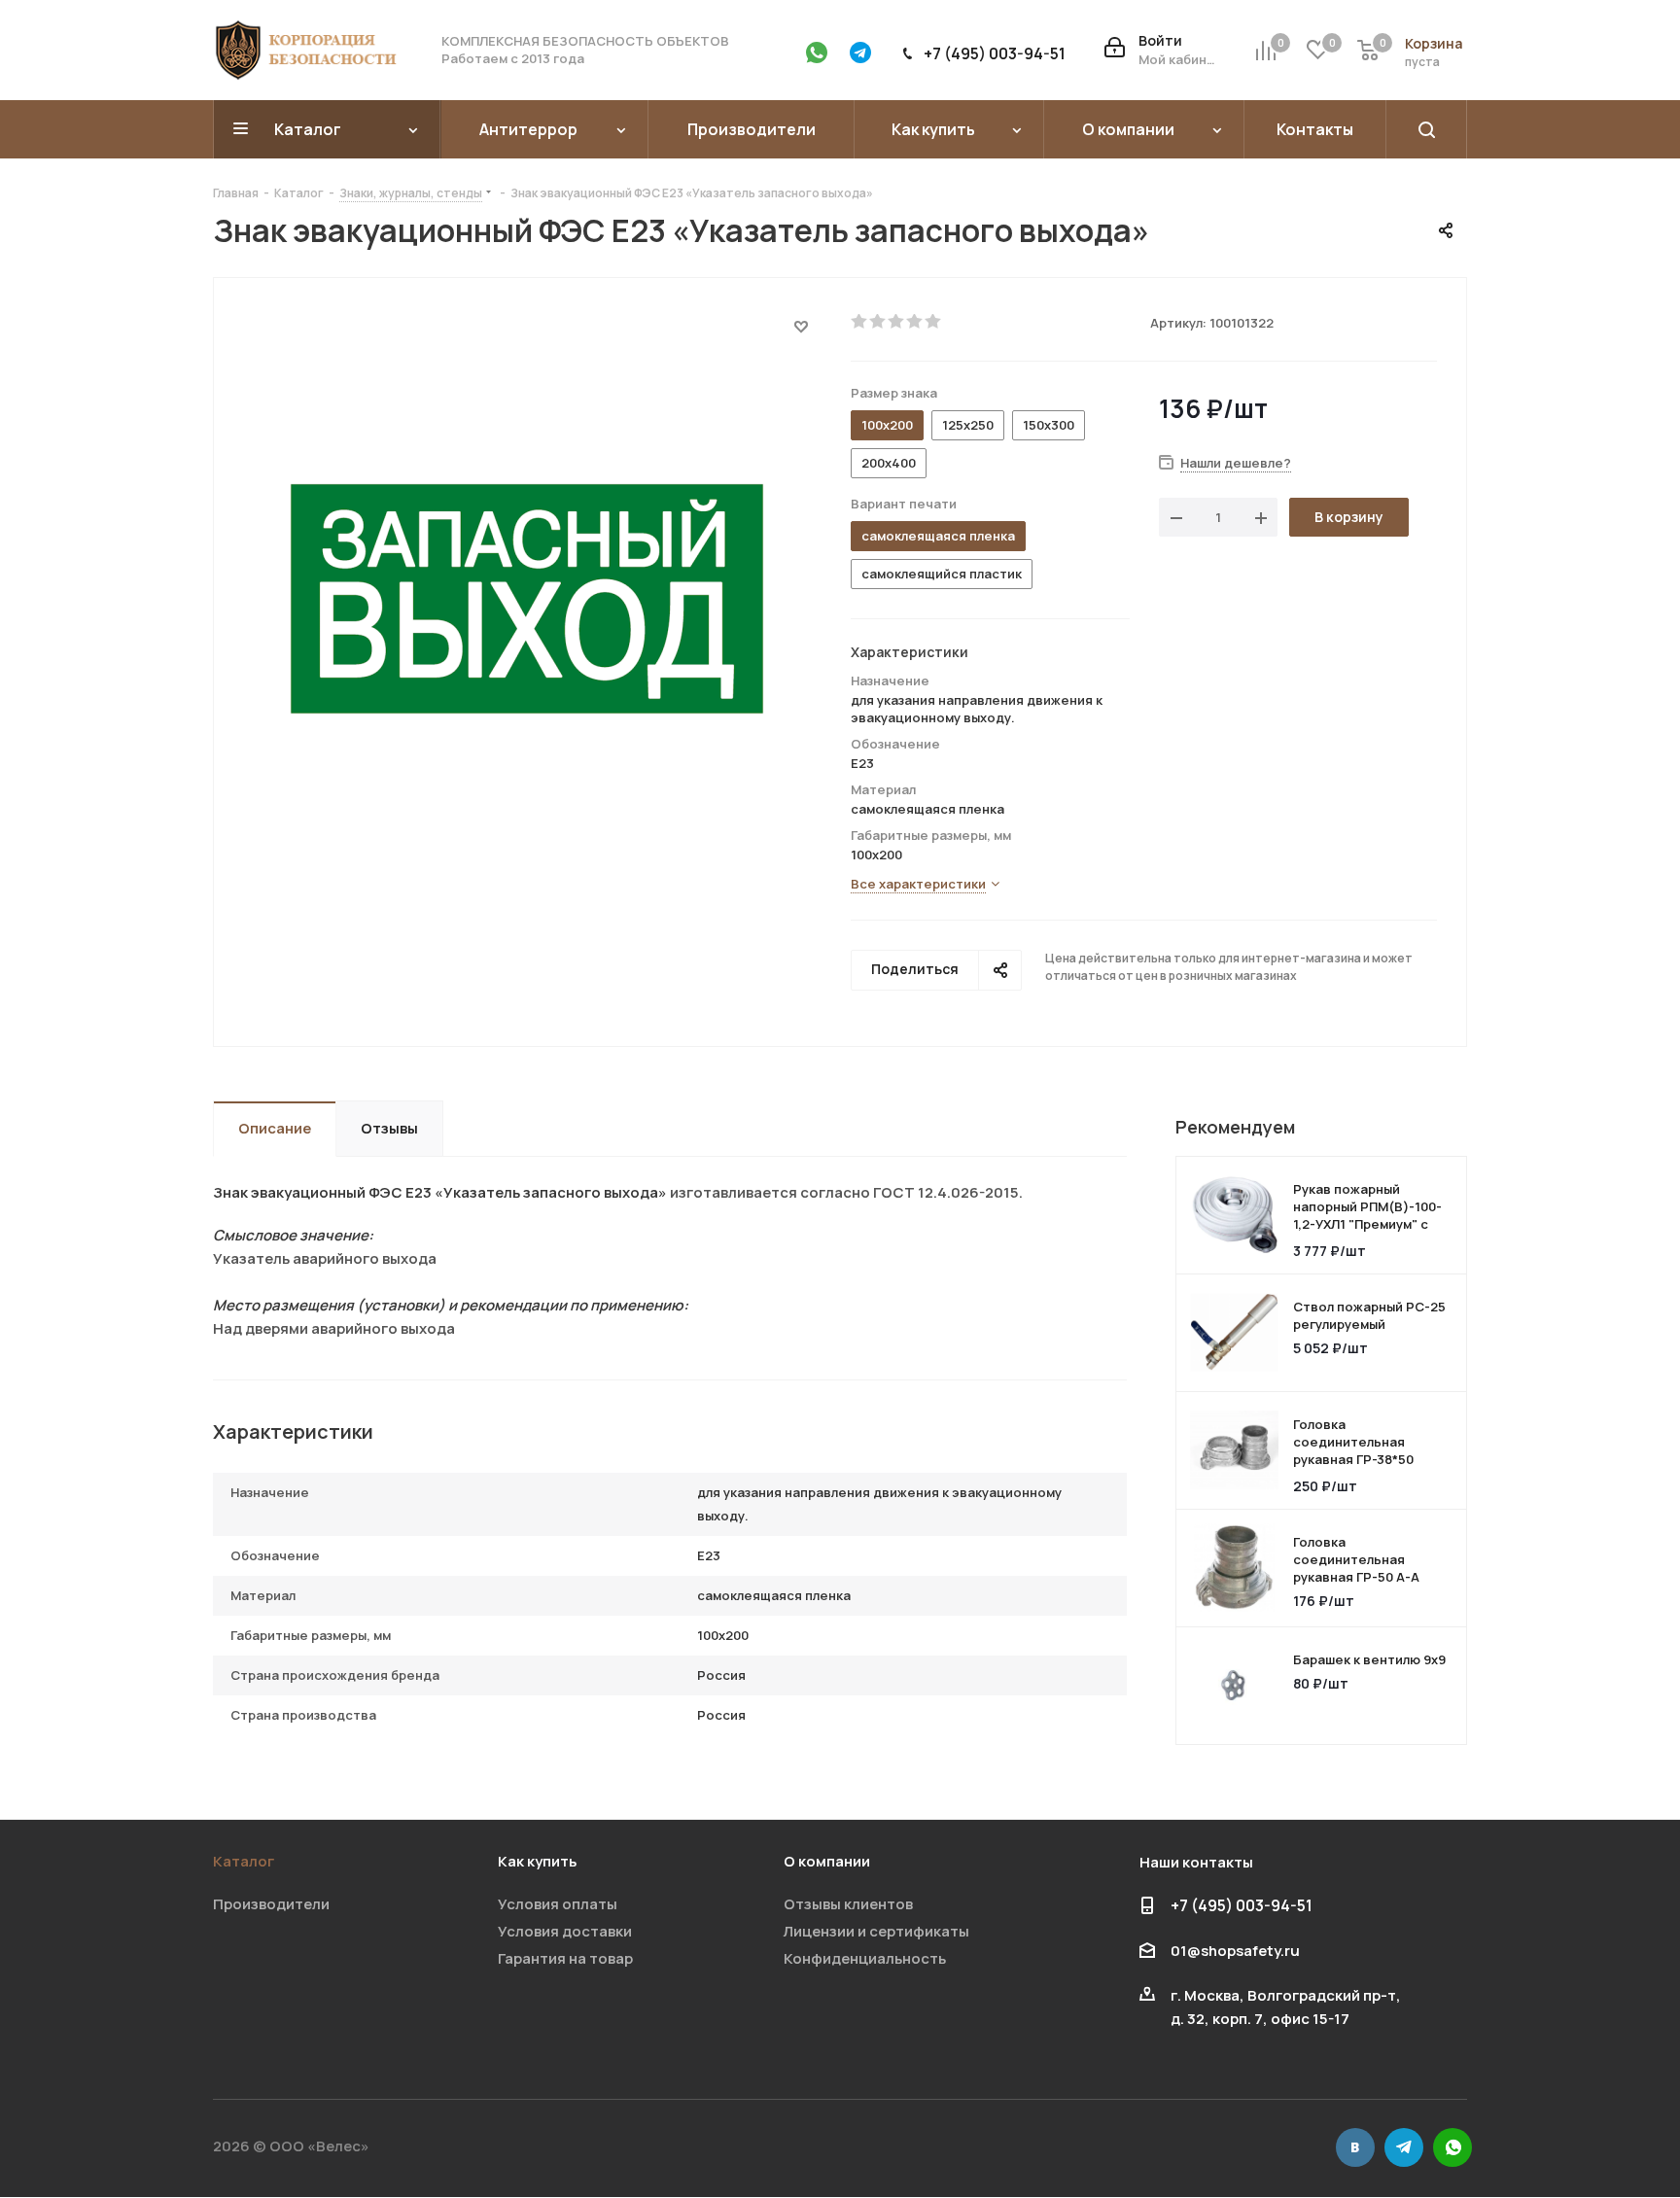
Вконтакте (1355, 2147)
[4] (915, 322)
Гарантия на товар (565, 1958)
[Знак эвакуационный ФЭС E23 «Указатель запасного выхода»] (527, 597)
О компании (827, 1861)
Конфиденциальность (865, 1958)
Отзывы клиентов (848, 1904)
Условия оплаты (558, 1904)
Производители (271, 1904)
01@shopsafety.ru (1235, 1951)
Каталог (244, 1861)
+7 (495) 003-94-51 (995, 53)
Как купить (537, 1861)
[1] (860, 322)
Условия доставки (565, 1931)
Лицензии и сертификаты (876, 1931)
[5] (934, 322)
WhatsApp (1452, 2147)
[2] (878, 322)
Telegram (1404, 2147)
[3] (897, 322)
